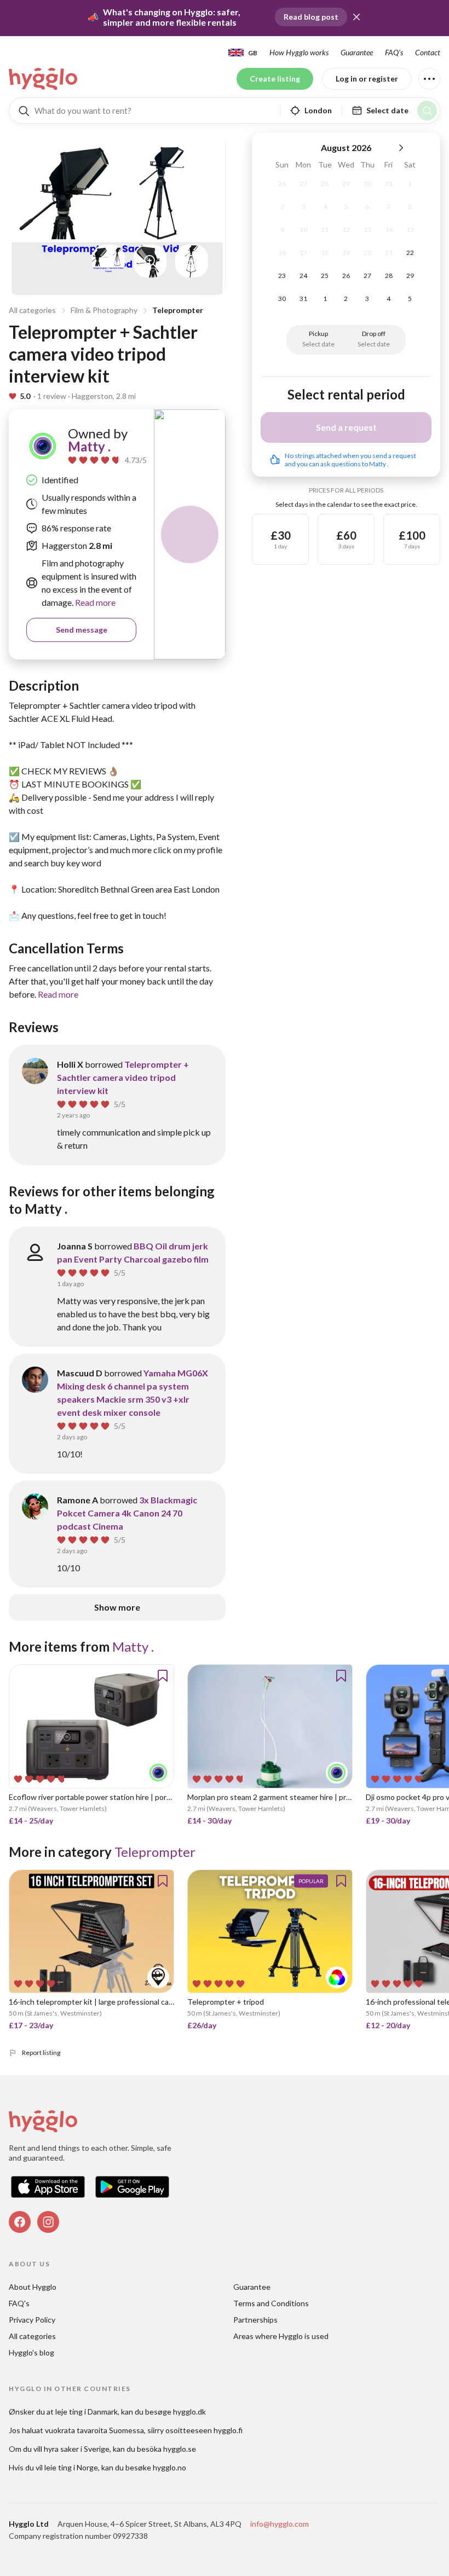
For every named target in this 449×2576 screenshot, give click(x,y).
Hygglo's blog (31, 2352)
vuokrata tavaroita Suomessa (94, 2430)
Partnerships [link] (255, 2320)
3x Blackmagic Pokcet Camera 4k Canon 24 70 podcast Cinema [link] (127, 1513)
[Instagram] (48, 2222)
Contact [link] (428, 52)
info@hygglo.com (280, 2524)
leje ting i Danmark (87, 2412)
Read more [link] (94, 602)
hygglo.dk (189, 2412)
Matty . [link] (89, 446)
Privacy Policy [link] (32, 2320)
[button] (356, 17)
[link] (44, 79)
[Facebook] (20, 2222)
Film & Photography (104, 310)
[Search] (427, 111)
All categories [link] (32, 2336)
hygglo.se (180, 2449)
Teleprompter (178, 310)
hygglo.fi (228, 2430)
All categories (32, 310)
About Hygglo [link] (33, 2287)
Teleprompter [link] (155, 1852)
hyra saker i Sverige (77, 2449)
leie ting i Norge (71, 2467)
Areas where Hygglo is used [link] (281, 2336)
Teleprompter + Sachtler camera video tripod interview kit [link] (123, 1077)
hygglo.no (169, 2467)
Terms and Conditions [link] (271, 2303)
